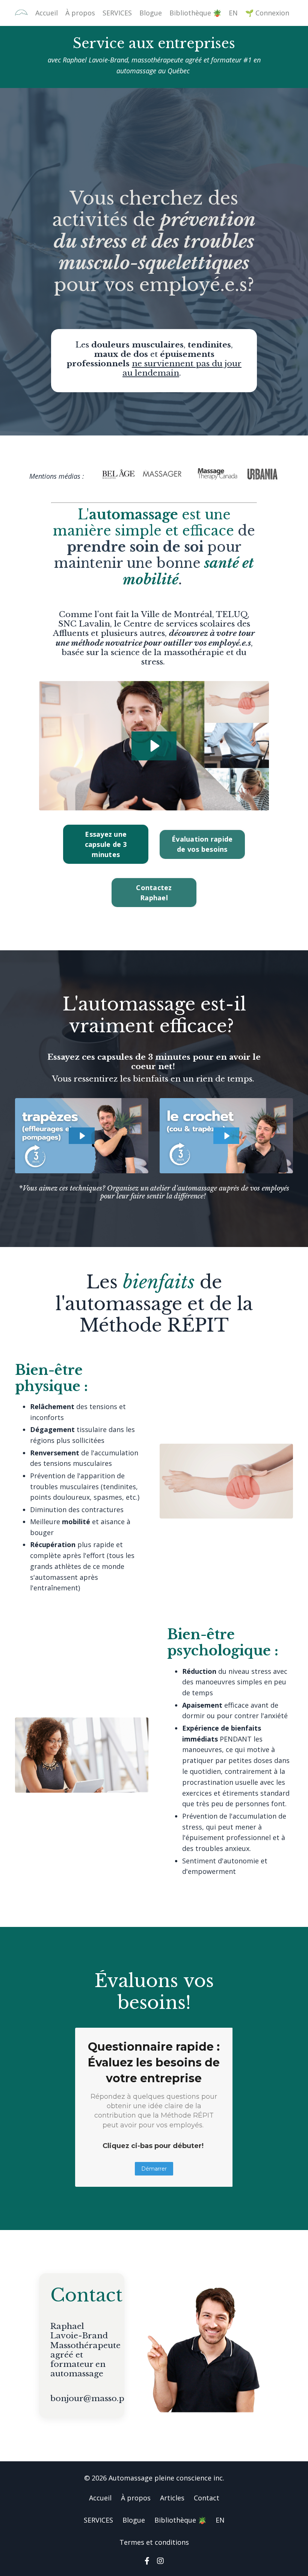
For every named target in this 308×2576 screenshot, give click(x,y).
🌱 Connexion (267, 13)
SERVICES (117, 13)
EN (233, 13)
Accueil (47, 13)
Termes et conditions (154, 2542)
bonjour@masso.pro (92, 2399)
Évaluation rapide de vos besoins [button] (202, 844)
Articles (172, 2498)
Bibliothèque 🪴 (195, 13)
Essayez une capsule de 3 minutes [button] (106, 844)
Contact (207, 2498)
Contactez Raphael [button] (154, 893)
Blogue (151, 13)
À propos (80, 13)
